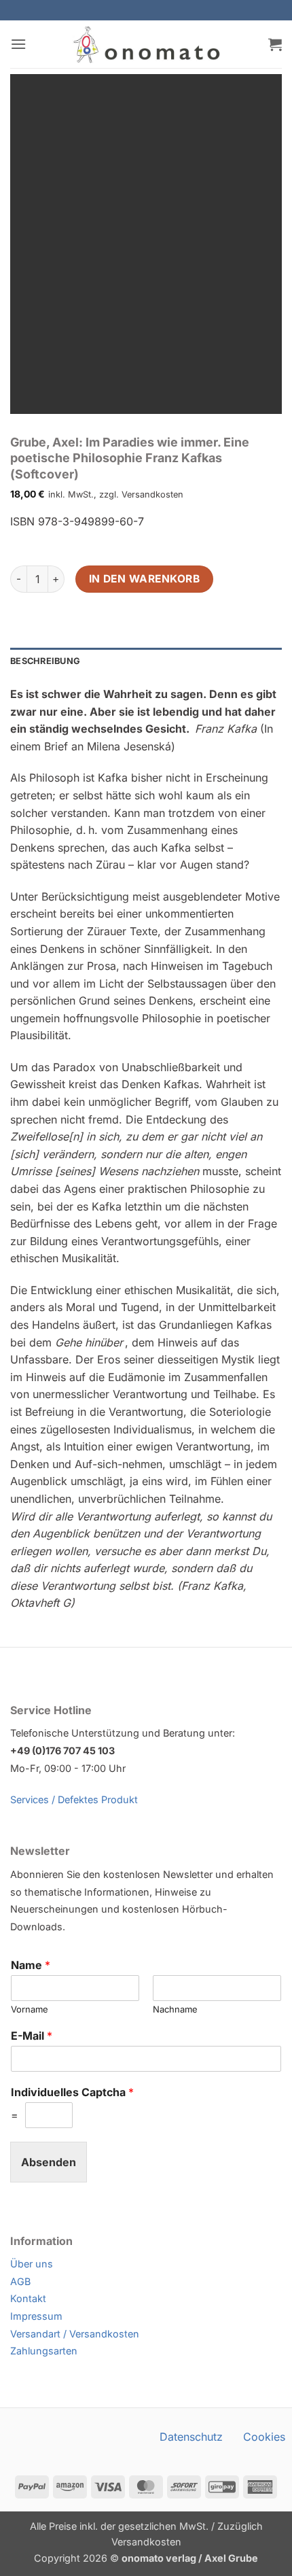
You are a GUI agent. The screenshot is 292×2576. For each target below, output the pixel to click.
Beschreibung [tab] (45, 661)
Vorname (30, 2009)
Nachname (175, 2009)
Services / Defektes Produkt (74, 1799)
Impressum (36, 2316)
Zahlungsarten (44, 2351)
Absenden (49, 2162)
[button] (18, 44)
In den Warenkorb (144, 579)
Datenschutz (191, 2437)
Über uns (32, 2264)
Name (31, 1965)
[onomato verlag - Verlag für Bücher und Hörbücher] (146, 44)
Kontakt (28, 2298)
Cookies (264, 2437)
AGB (20, 2281)
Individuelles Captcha (72, 2092)
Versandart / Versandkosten (75, 2334)
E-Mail (32, 2036)
